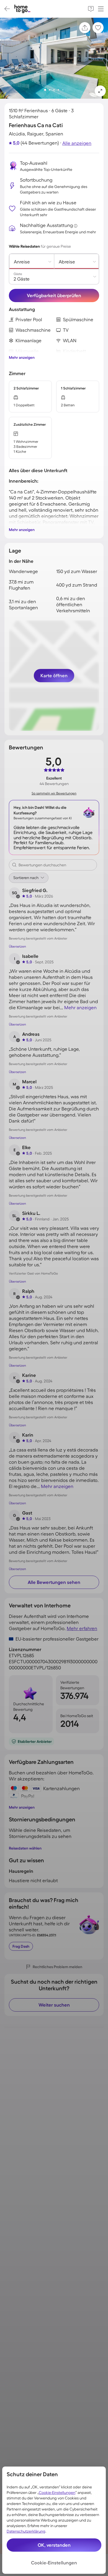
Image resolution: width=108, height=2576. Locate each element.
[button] (100, 91)
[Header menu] (101, 9)
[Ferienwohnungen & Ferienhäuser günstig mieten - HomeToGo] (22, 9)
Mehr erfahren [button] (82, 1628)
